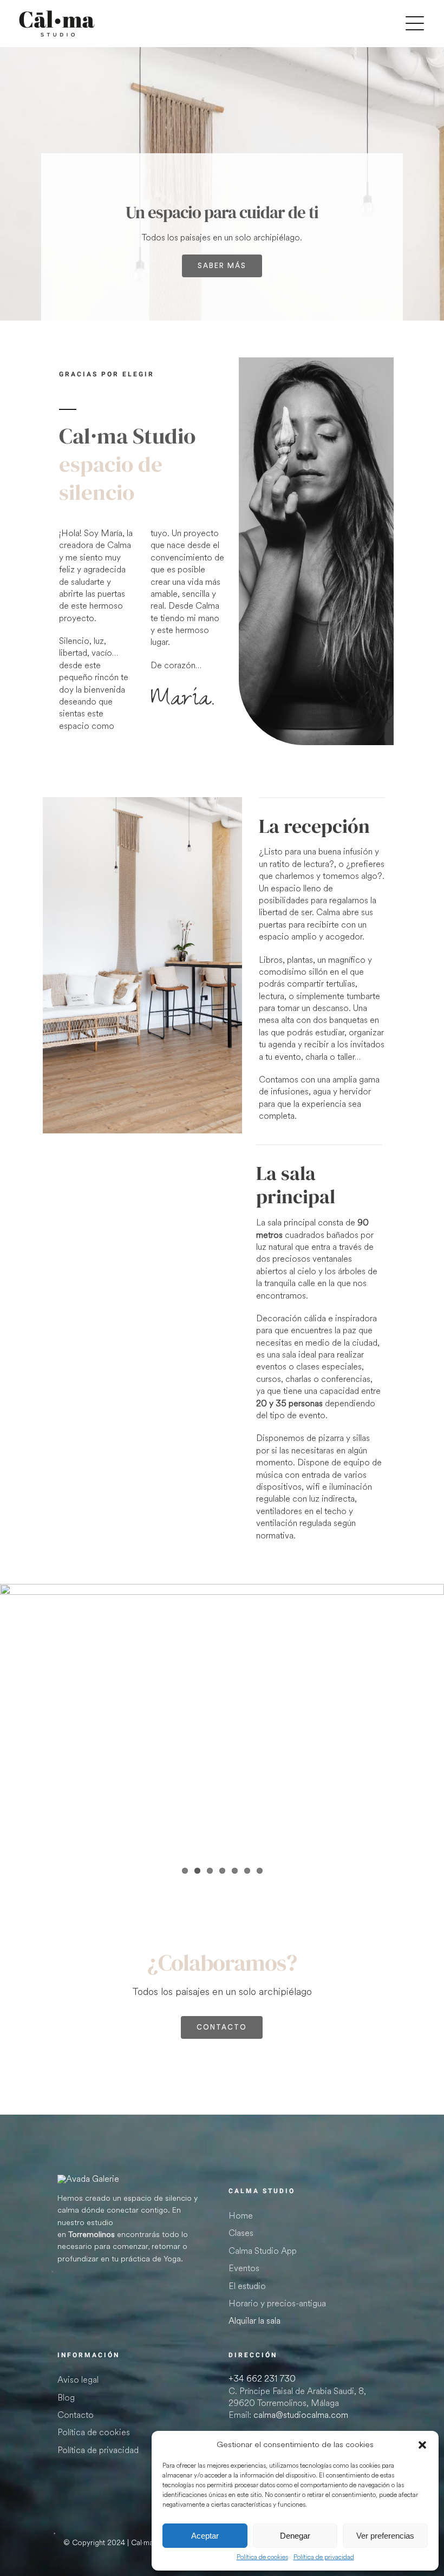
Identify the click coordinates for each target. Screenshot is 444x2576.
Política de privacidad (324, 2558)
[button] (422, 2445)
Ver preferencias (385, 2536)
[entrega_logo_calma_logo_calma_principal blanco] (88, 2179)
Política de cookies (262, 2558)
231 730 (262, 2379)
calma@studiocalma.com (301, 2415)
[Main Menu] (415, 24)
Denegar (295, 2536)
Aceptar (205, 2536)
